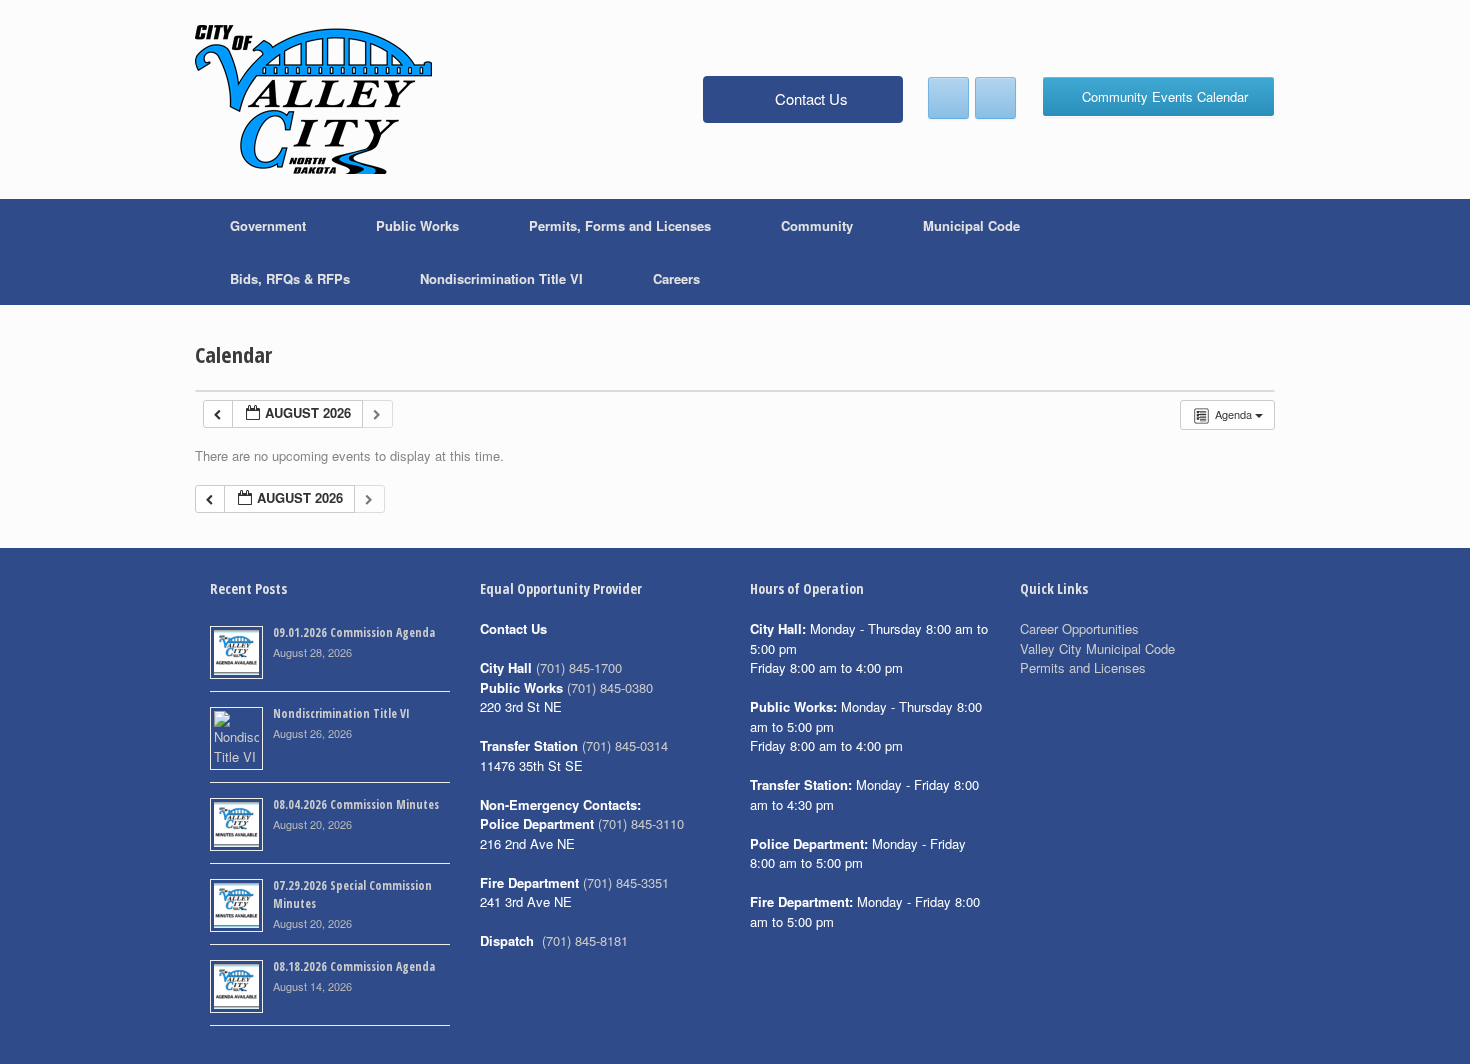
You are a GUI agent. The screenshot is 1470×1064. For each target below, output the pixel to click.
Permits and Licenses (1083, 667)
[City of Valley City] (313, 99)
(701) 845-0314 (625, 745)
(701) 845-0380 (610, 687)
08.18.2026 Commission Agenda (354, 966)
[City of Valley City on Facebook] (948, 98)
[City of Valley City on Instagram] (995, 98)
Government (268, 225)
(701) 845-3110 (641, 823)
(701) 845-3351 (626, 882)
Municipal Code (971, 225)
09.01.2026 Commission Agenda (354, 632)
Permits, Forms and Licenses (620, 225)
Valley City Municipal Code (1097, 648)
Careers (676, 278)
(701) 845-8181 (585, 940)
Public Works (417, 225)
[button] (1245, 252)
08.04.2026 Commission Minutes (356, 804)
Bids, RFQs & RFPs (290, 278)
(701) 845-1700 (579, 667)
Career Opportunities (1079, 628)
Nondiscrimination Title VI (501, 278)
